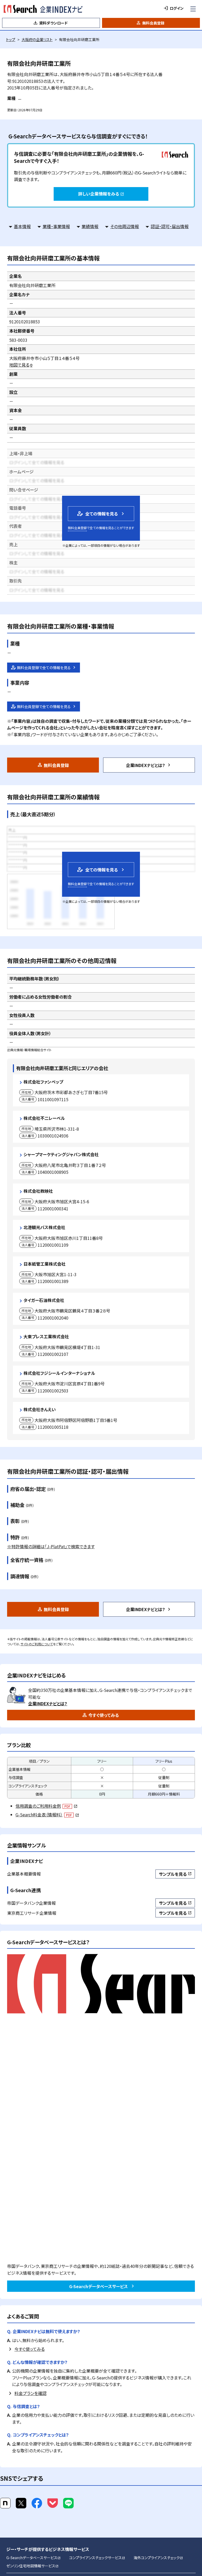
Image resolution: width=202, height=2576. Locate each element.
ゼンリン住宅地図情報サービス (32, 2566)
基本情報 (22, 226)
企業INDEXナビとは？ (146, 765)
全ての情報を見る (97, 513)
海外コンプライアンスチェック (158, 2558)
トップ (11, 39)
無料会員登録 (153, 23)
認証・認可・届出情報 (170, 226)
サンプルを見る (175, 1874)
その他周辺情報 (125, 226)
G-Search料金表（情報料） (47, 1815)
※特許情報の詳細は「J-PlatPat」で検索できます (51, 1546)
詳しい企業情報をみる (101, 194)
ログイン (177, 8)
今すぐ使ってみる (104, 1715)
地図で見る (21, 365)
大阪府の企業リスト (37, 39)
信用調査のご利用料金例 (46, 1806)
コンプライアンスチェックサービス (97, 2558)
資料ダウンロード (53, 23)
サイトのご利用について (37, 1644)
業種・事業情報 (56, 226)
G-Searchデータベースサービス (99, 2286)
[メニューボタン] (193, 9)
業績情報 (90, 226)
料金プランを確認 (31, 2393)
